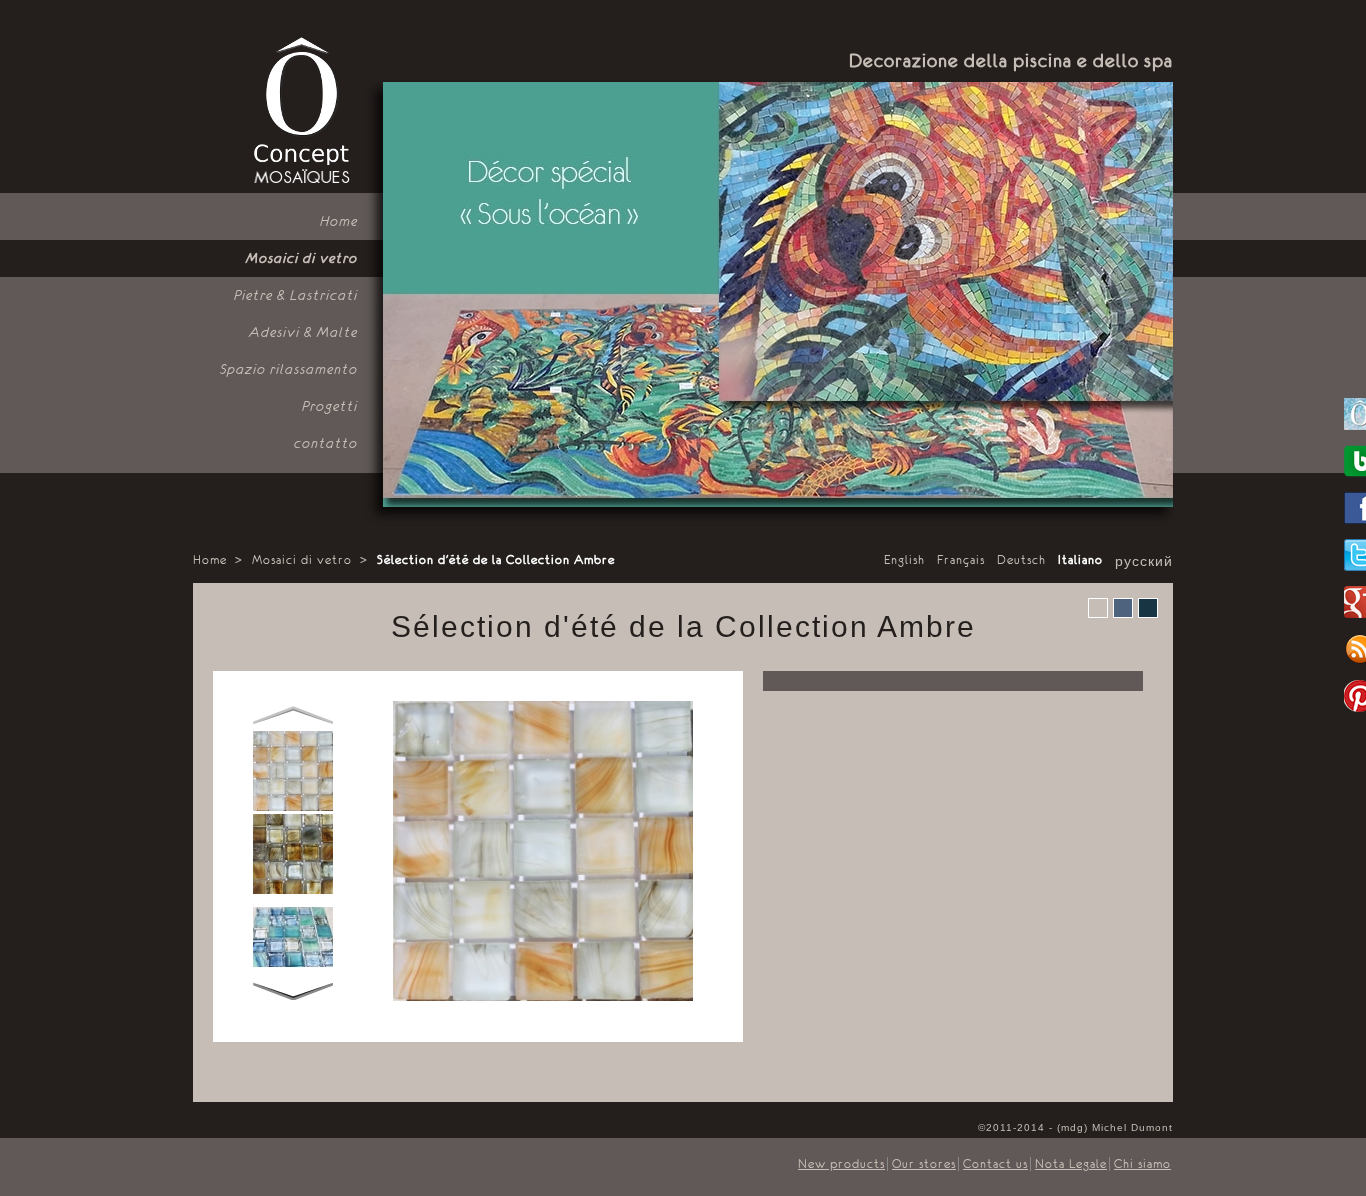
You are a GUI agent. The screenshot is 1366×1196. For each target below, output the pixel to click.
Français (961, 560)
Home (339, 221)
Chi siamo (1142, 1164)
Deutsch (1021, 560)
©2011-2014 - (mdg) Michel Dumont (1075, 1127)
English (904, 560)
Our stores (924, 1164)
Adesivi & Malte (303, 332)
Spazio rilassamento (289, 369)
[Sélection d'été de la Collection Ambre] (293, 807)
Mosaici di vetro (302, 258)
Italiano (1080, 560)
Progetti (330, 406)
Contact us (995, 1164)
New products (841, 1164)
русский (1144, 562)
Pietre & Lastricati (296, 295)
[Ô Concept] (300, 111)
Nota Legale (1071, 1164)
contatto (326, 443)
